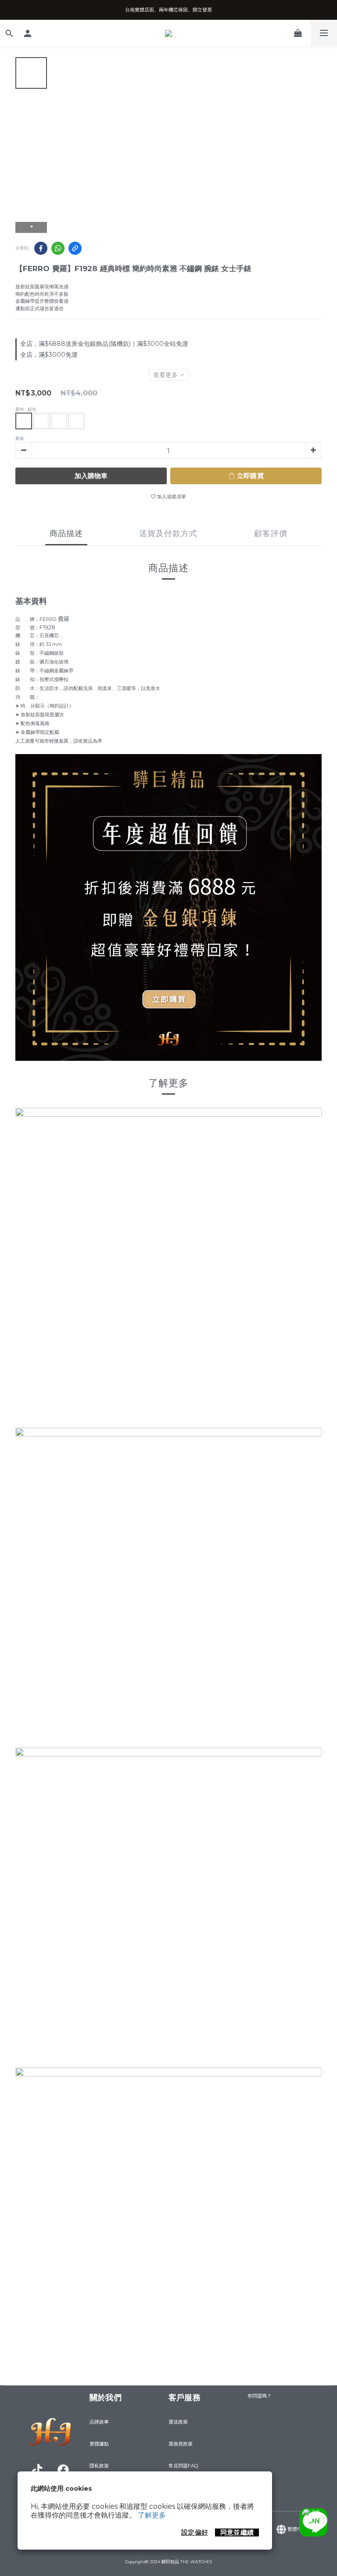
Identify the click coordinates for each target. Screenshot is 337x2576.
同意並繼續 (237, 2532)
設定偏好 (195, 2532)
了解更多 (152, 2515)
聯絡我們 (316, 2522)
